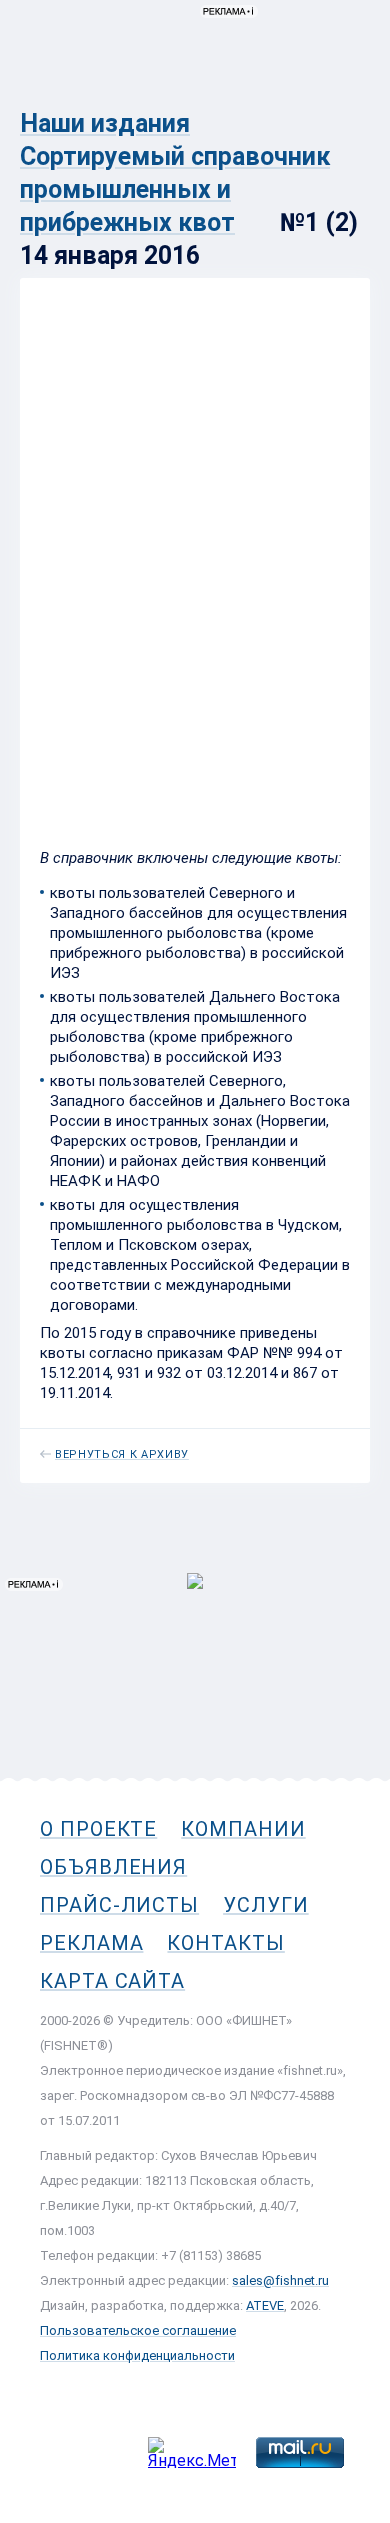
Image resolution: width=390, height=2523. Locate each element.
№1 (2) (62, 660)
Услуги (266, 1905)
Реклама (91, 1943)
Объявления (113, 1867)
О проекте (98, 1829)
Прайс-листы (119, 1905)
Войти (348, 106)
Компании (243, 1829)
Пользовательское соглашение (138, 2330)
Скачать (117, 793)
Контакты (225, 1943)
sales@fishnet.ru (280, 2280)
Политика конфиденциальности (137, 2355)
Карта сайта (112, 1981)
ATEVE (265, 2305)
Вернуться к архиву (122, 1454)
